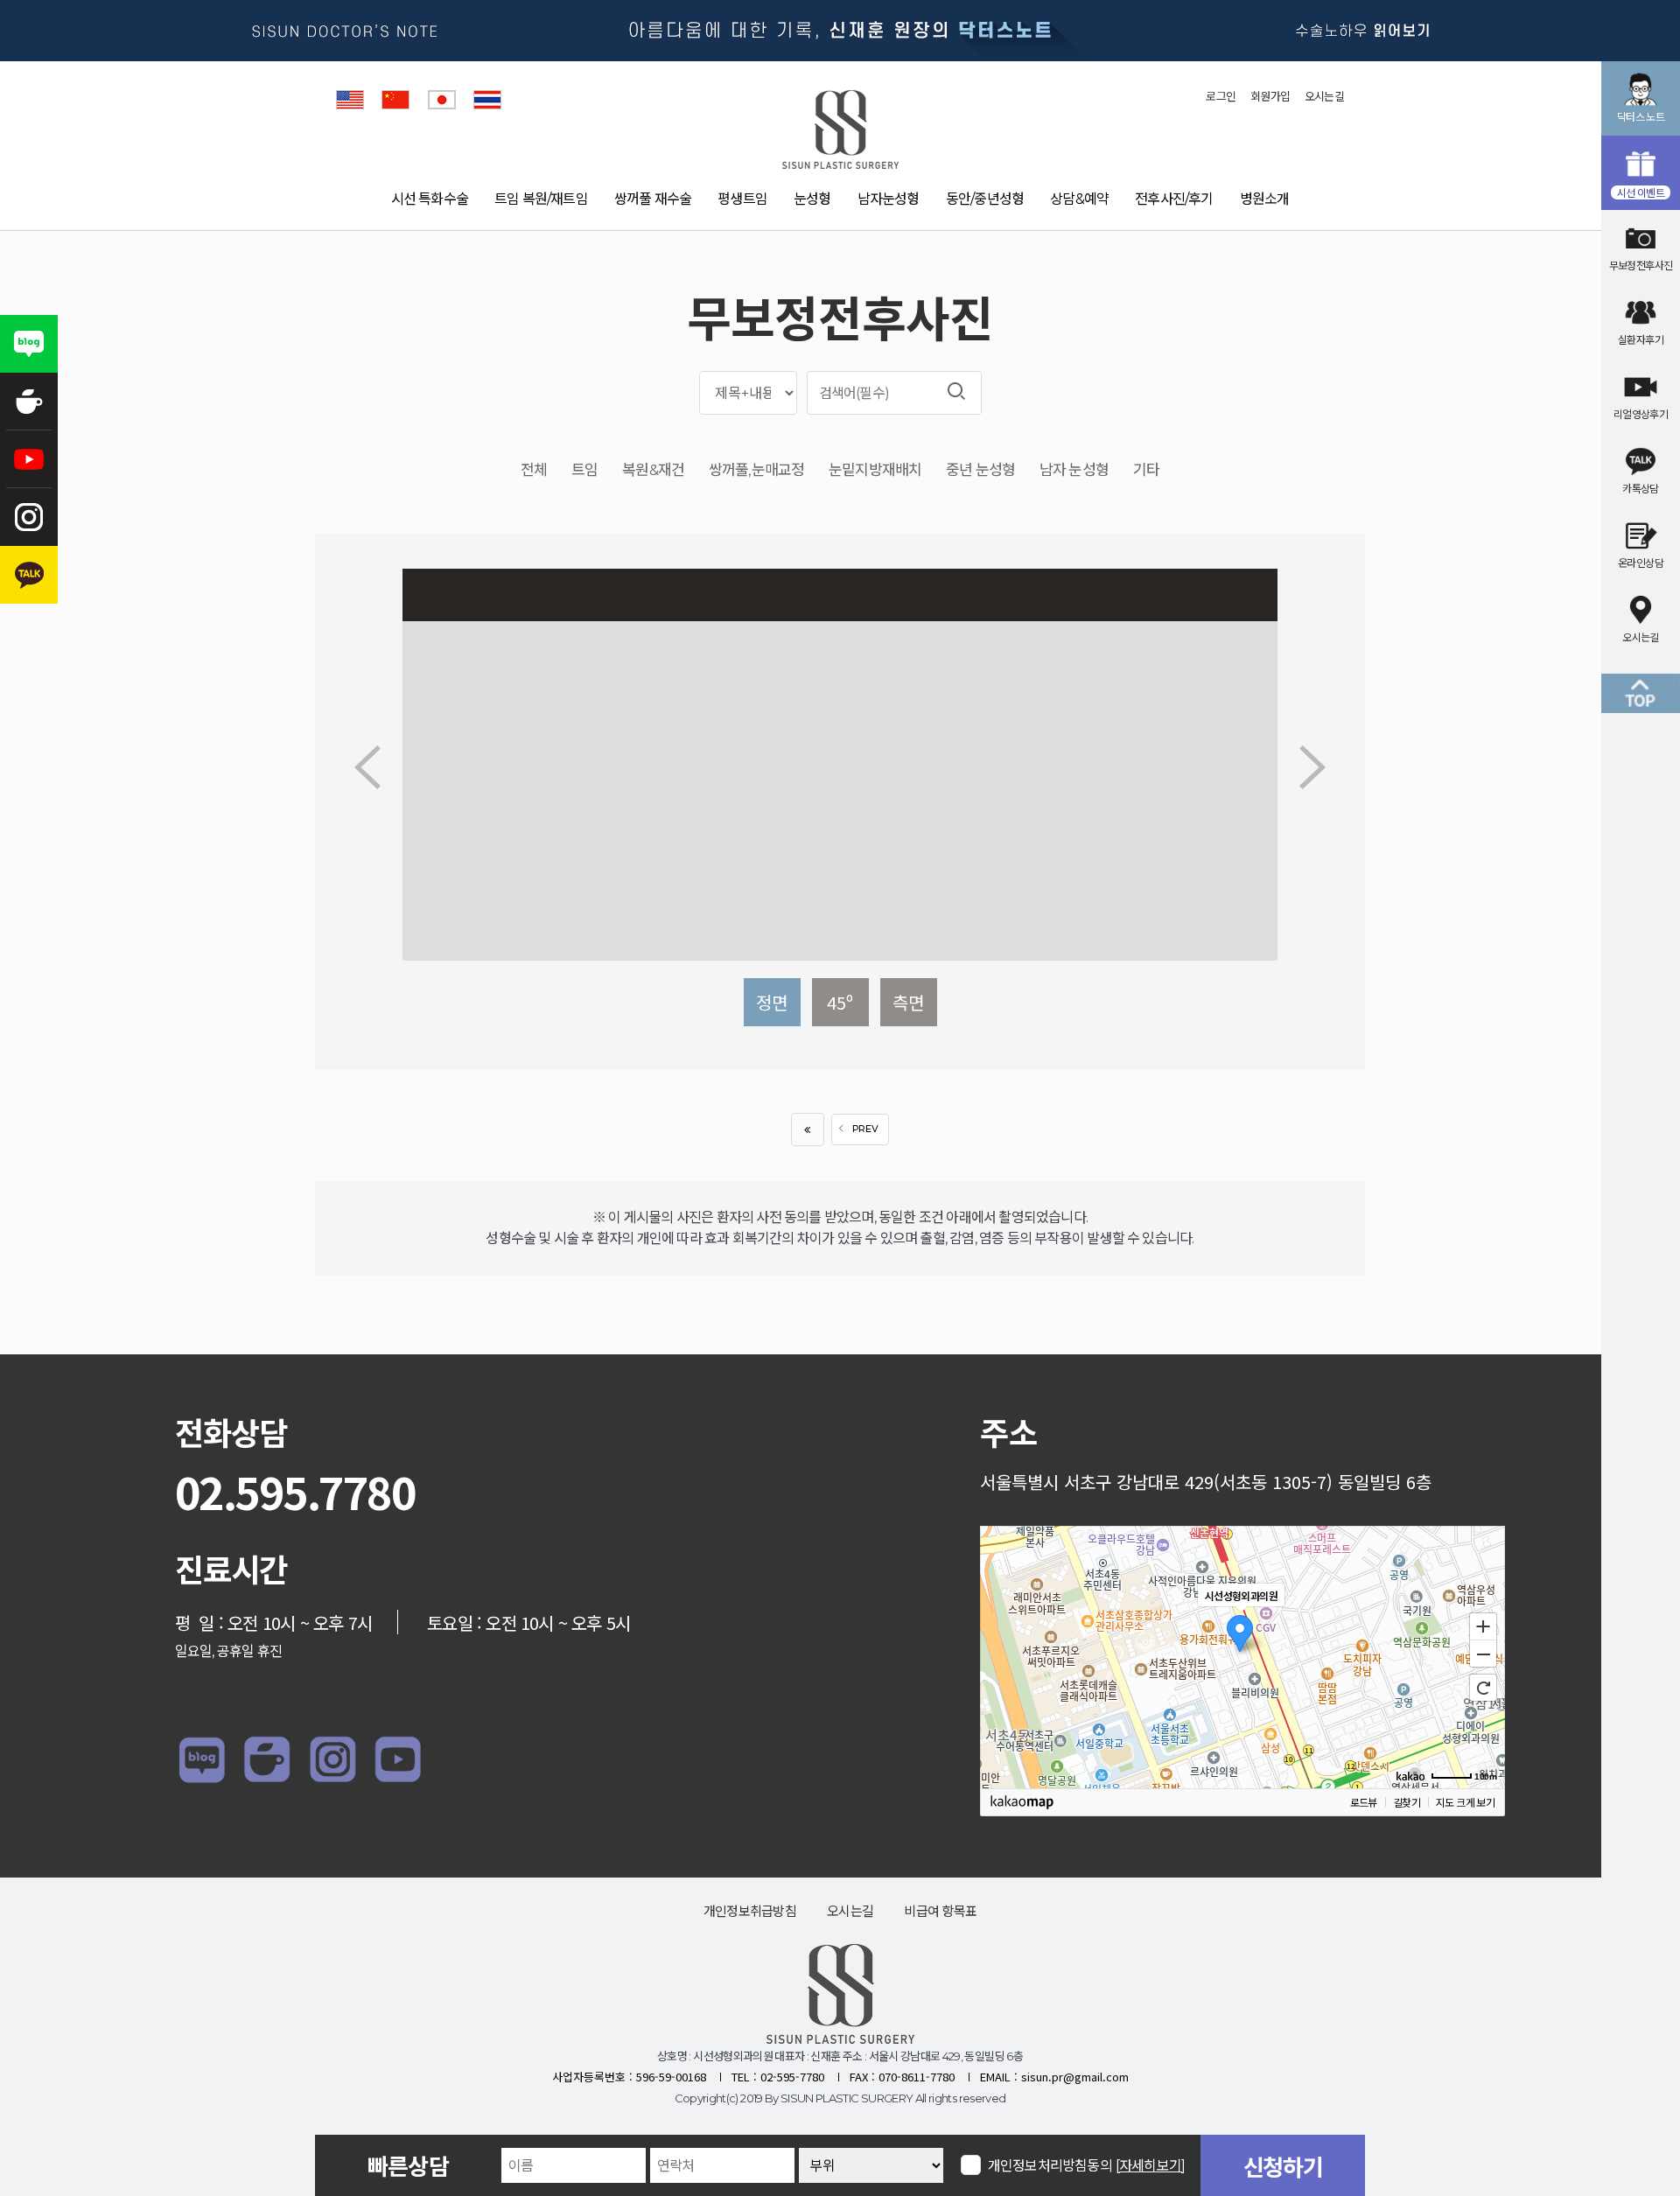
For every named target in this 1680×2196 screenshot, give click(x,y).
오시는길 (1324, 96)
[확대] (1483, 1626)
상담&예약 (1079, 199)
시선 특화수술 (430, 199)
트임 (584, 470)
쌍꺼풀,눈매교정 (756, 470)
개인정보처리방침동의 (1086, 2165)
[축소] (1483, 1654)
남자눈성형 (889, 199)
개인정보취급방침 (750, 1911)
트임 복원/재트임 (541, 199)
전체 (534, 470)
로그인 (1221, 96)
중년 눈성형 (980, 470)
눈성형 (812, 199)
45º (840, 1002)
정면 (772, 1002)
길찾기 (1407, 1802)
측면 (908, 1002)
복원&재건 (653, 470)
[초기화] (1483, 1688)
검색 (956, 391)
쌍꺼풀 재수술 (653, 199)
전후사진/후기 (1174, 199)
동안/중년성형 (985, 199)
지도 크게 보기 (1465, 1802)
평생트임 (742, 199)
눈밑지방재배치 (875, 470)
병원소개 (1265, 199)
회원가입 (1270, 96)
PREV (865, 1129)
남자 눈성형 (1074, 470)
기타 (1146, 470)
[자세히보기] (1150, 2166)
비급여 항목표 (940, 1911)
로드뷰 (1364, 1802)
